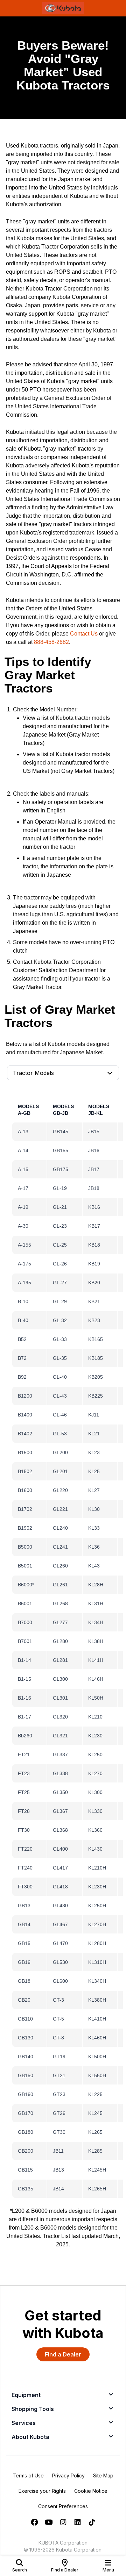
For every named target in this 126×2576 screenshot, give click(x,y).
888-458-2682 (51, 642)
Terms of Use (28, 2475)
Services (24, 2423)
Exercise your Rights (42, 2491)
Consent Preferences (63, 2506)
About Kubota (30, 2437)
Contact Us (84, 634)
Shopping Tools (33, 2409)
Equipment (26, 2395)
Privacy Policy (68, 2475)
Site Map (103, 2475)
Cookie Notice (91, 2491)
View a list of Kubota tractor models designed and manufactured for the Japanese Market (66, 726)
